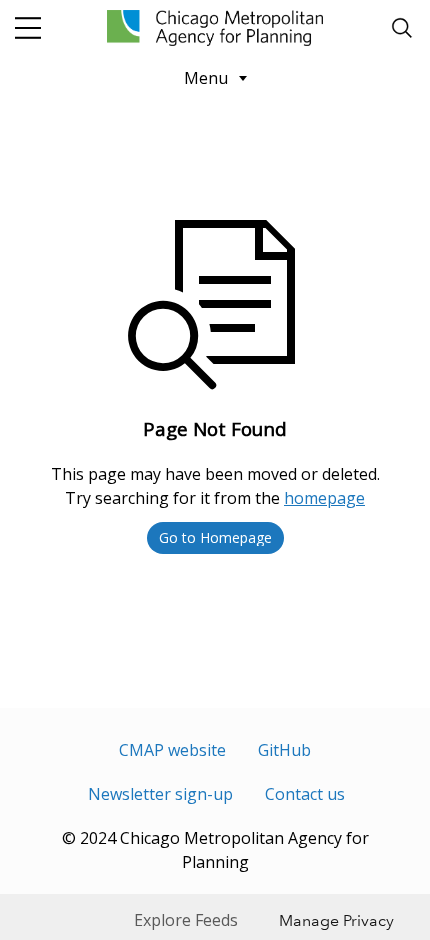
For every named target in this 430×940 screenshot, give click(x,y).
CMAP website (172, 750)
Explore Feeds (186, 920)
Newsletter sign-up (160, 794)
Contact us (305, 794)
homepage (324, 498)
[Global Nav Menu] (28, 28)
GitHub (284, 750)
